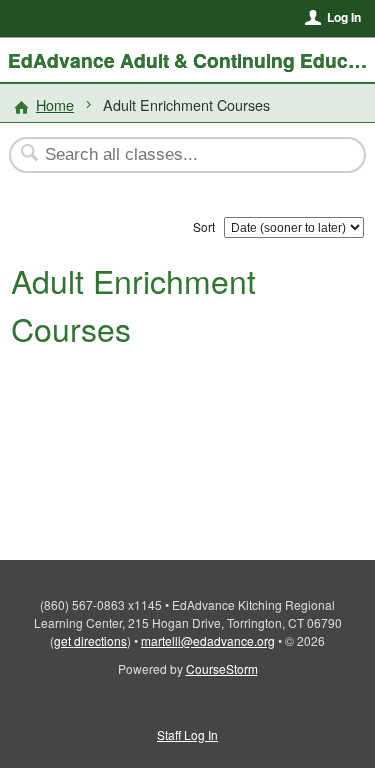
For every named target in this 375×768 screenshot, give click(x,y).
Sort (204, 226)
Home (55, 104)
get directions (90, 640)
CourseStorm (222, 668)
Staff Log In (187, 734)
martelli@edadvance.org (208, 640)
